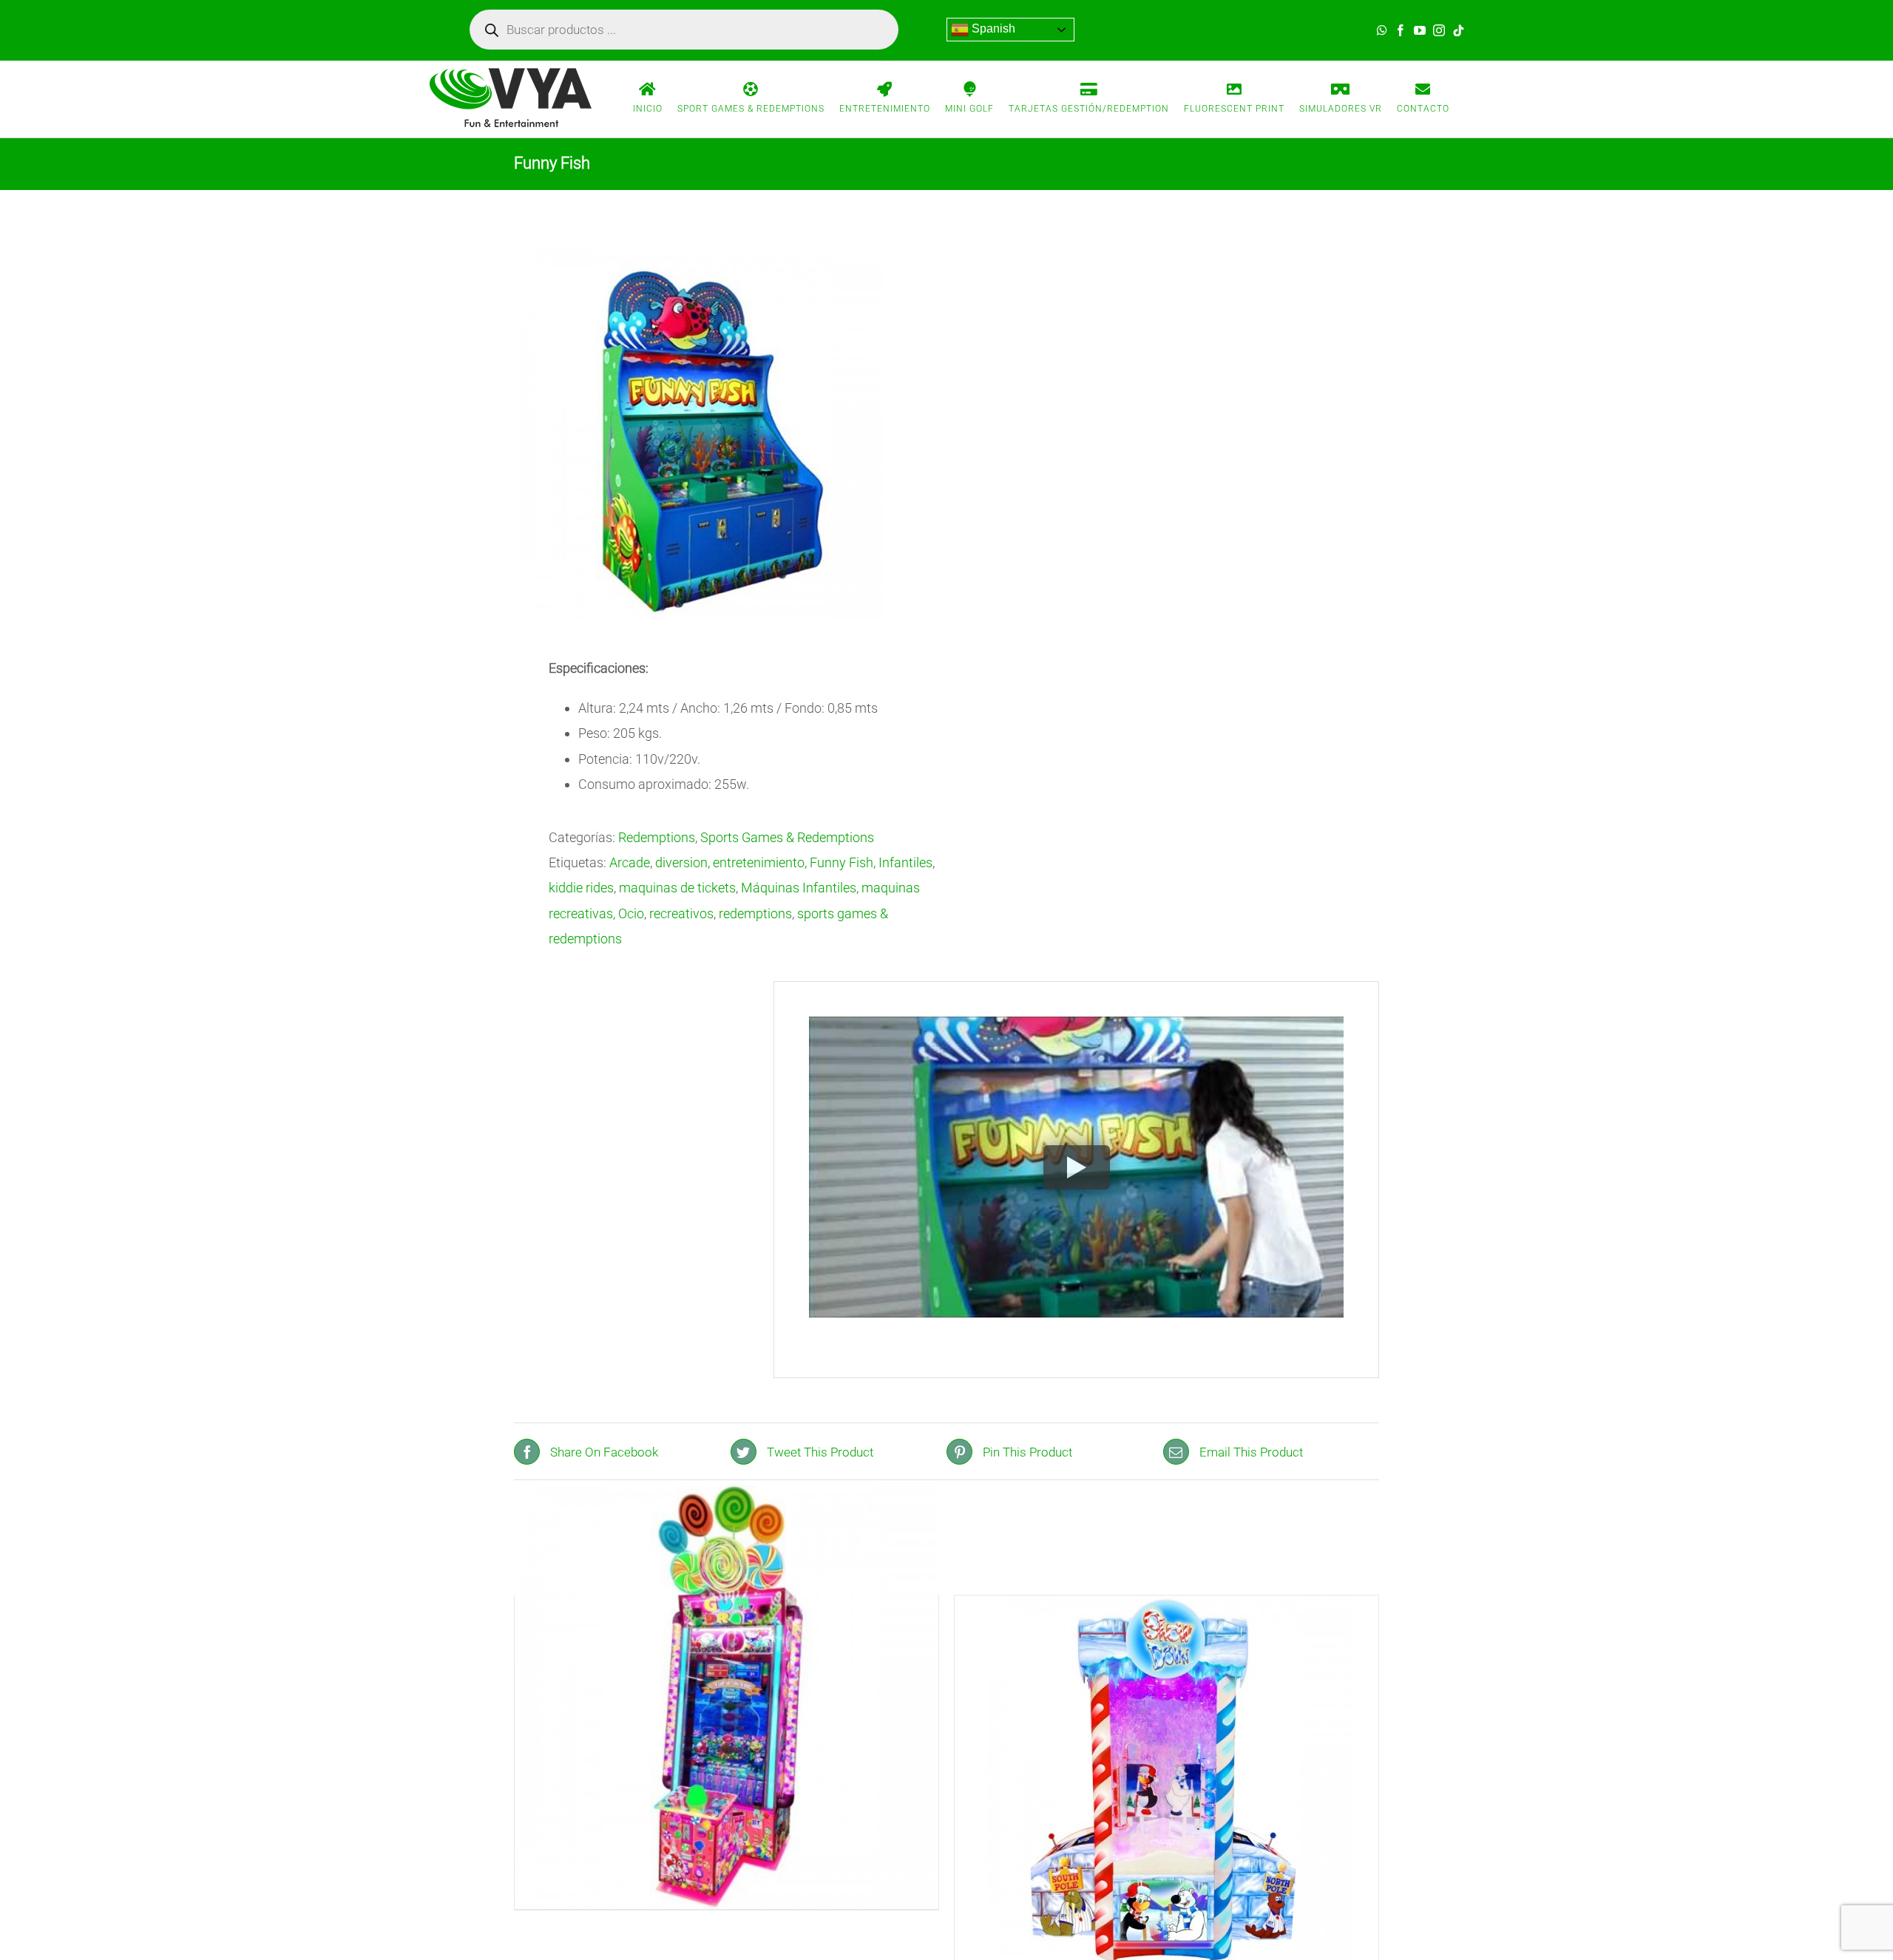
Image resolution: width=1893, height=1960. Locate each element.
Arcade (630, 862)
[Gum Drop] (727, 1698)
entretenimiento (759, 862)
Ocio (631, 913)
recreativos (681, 913)
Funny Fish (841, 862)
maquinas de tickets (677, 888)
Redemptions (657, 837)
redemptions (755, 913)
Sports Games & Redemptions (787, 837)
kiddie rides (581, 888)
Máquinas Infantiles (799, 888)
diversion (681, 862)
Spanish (992, 28)
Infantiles (905, 862)
